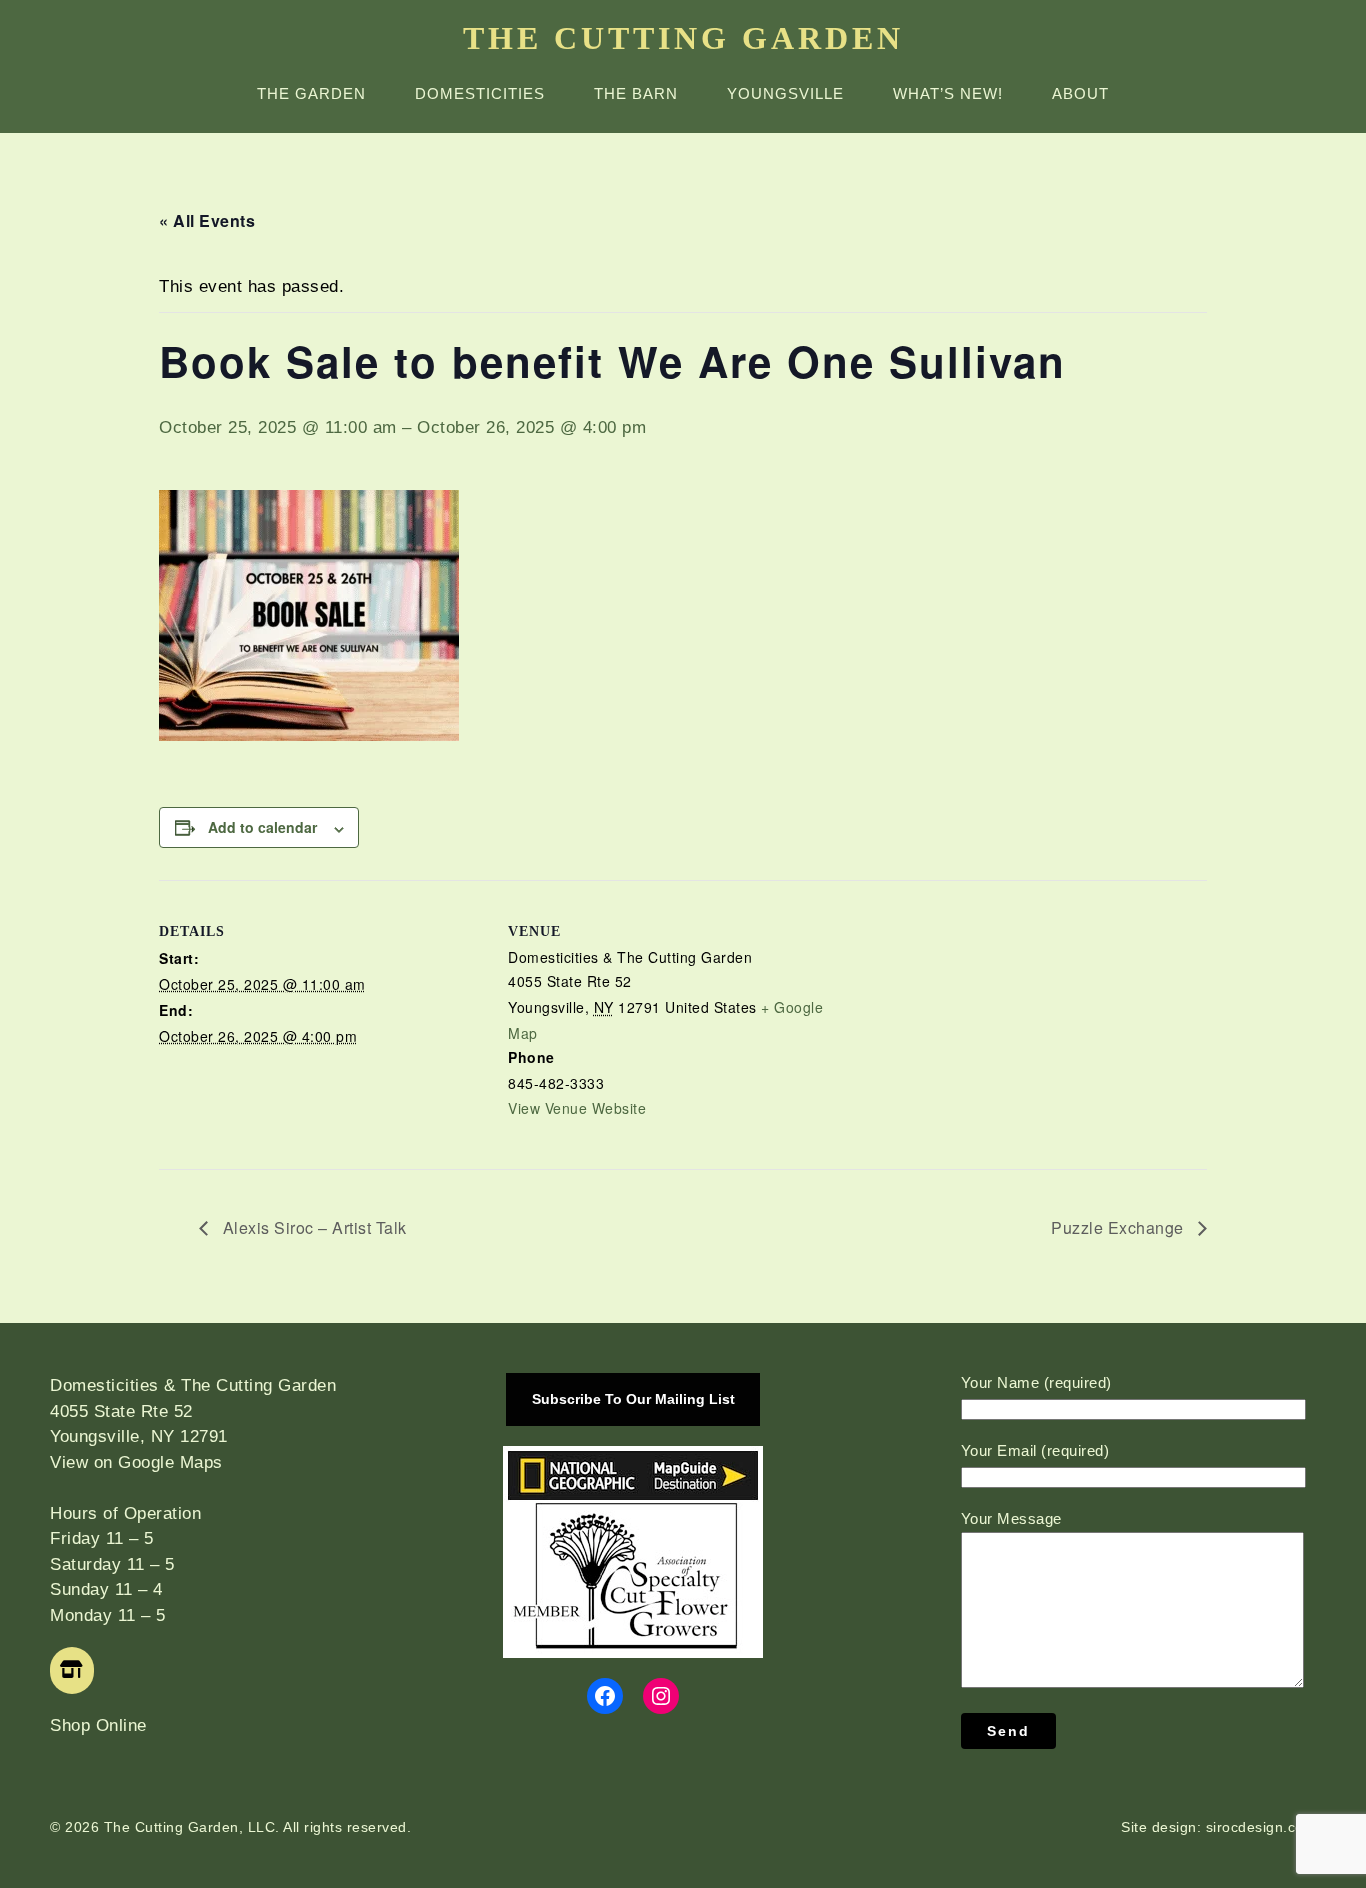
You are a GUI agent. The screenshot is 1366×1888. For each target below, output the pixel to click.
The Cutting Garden (683, 38)
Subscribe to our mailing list (633, 1399)
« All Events (207, 220)
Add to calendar (262, 827)
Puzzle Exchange (1119, 1227)
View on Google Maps (136, 1462)
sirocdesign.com (1261, 1827)
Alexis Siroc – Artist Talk (312, 1227)
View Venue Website (577, 1108)
